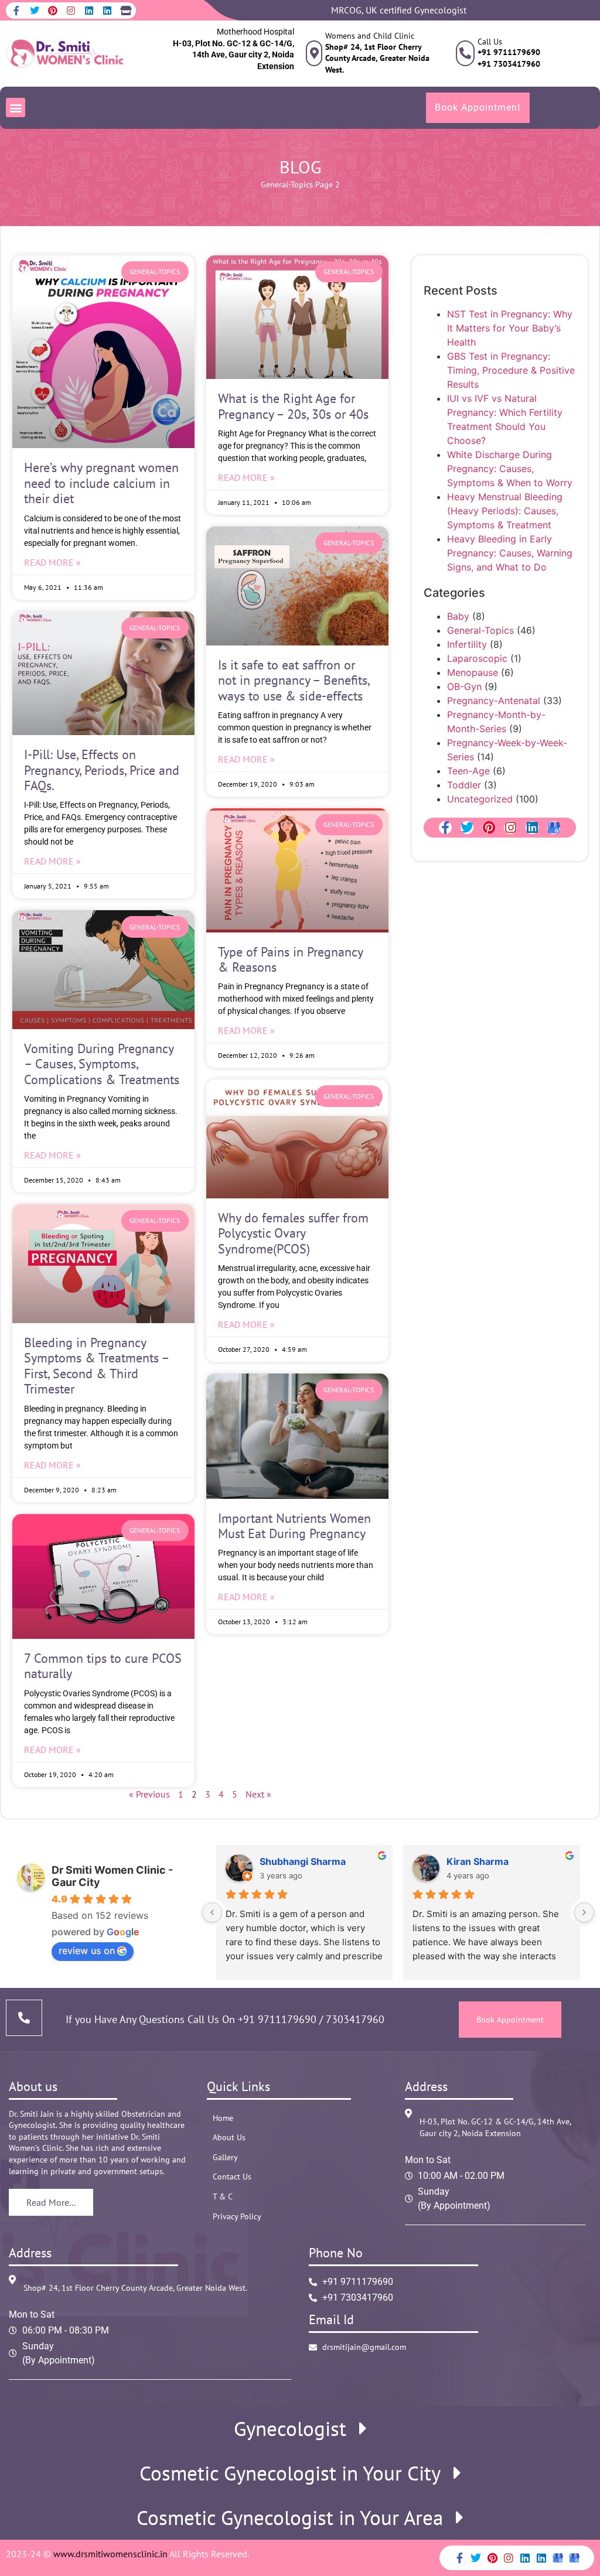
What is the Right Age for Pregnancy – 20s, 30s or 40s (293, 406)
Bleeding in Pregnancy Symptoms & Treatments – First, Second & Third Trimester (96, 1366)
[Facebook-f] (16, 11)
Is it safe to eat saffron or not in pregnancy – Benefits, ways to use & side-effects (294, 680)
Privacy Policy (237, 2216)
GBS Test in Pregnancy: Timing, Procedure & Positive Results (511, 370)
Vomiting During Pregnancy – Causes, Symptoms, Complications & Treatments (102, 1064)
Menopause (473, 672)
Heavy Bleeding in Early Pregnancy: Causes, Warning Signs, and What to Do (510, 553)
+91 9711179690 (277, 2019)
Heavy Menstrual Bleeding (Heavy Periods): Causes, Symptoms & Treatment (505, 511)
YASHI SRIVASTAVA (492, 1861)
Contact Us (232, 2177)
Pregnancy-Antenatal (494, 701)
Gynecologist (290, 2429)
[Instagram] (71, 11)
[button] (16, 107)
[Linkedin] (89, 11)
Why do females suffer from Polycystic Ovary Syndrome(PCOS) (293, 1233)
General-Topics (287, 185)
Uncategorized (480, 799)
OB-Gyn (464, 686)
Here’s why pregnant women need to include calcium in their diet (101, 483)
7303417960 (354, 2019)
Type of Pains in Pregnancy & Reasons (290, 959)
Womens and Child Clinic (370, 36)
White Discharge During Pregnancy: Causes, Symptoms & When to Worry (510, 469)
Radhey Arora (291, 1861)
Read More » (52, 562)
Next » (258, 1794)
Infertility (467, 644)
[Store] (125, 11)
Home (223, 2118)
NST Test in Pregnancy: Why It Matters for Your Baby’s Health (510, 328)
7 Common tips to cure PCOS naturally (103, 1666)
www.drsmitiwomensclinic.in (110, 2554)
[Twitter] (35, 11)
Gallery (225, 2157)
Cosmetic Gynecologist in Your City (290, 2473)
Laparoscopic (477, 658)
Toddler (464, 785)
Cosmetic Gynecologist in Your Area (290, 2518)
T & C (223, 2196)
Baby (458, 616)
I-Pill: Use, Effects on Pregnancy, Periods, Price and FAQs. (102, 770)
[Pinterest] (53, 11)
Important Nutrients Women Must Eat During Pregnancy (294, 1526)
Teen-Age (468, 771)
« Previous (149, 1794)
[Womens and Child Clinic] (314, 53)
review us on (87, 1950)
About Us (229, 2137)
